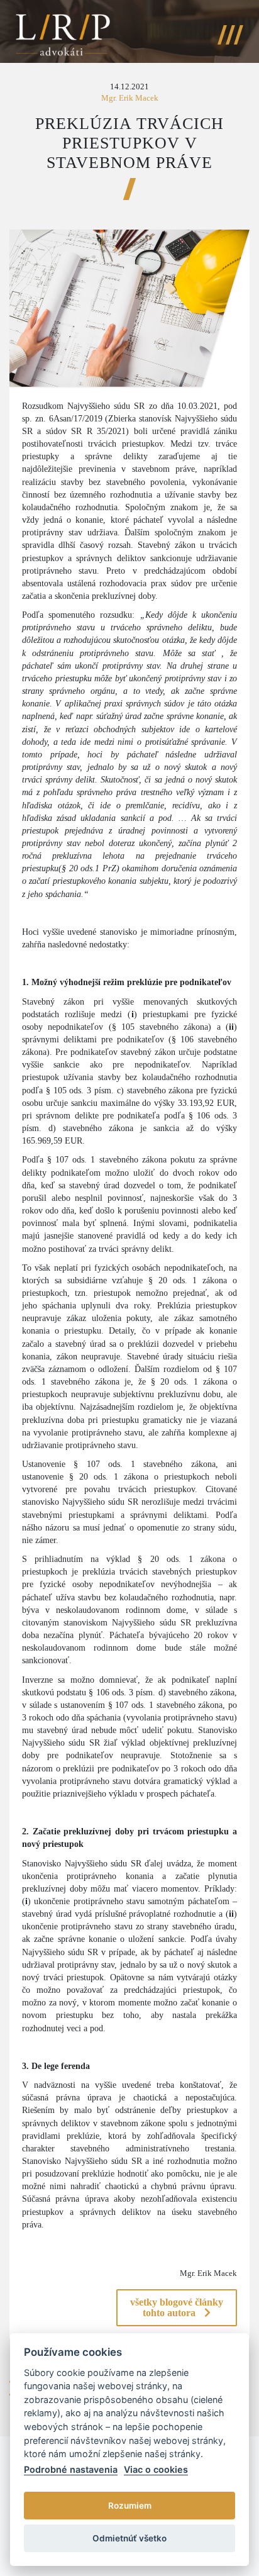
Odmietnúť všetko (129, 2538)
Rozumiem (130, 2506)
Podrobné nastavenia (71, 2469)
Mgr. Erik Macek (130, 98)
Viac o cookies (156, 2469)
